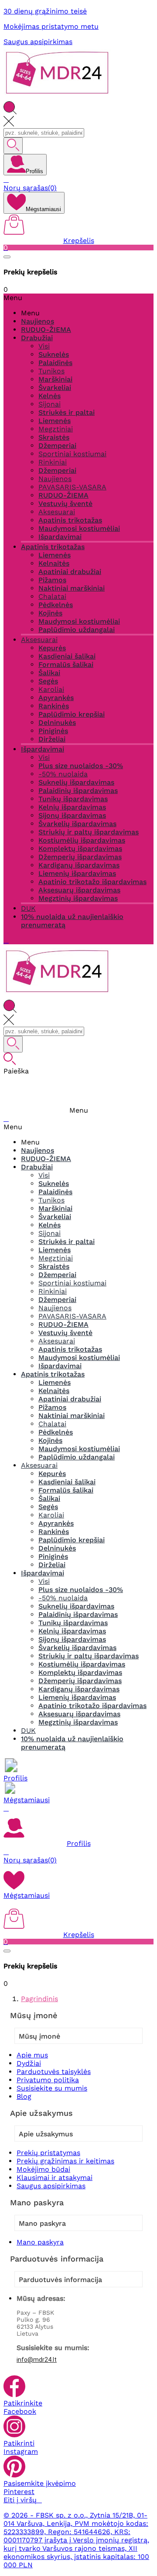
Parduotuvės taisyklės (54, 2072)
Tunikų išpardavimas (73, 799)
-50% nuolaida (63, 774)
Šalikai (49, 673)
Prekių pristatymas (48, 2153)
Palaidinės (55, 363)
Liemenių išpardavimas (77, 873)
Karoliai (51, 689)
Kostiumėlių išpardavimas (82, 840)
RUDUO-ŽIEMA (63, 495)
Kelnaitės (54, 563)
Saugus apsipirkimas (38, 42)
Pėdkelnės (56, 605)
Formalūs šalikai (66, 664)
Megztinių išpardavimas (78, 898)
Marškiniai (55, 379)
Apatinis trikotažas (70, 520)
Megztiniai (56, 429)
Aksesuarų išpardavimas (79, 890)
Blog (24, 2096)
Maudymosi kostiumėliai (79, 528)
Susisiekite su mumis (52, 2088)
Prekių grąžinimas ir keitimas (65, 2161)
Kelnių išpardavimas (72, 807)
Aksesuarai (57, 512)
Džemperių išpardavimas (80, 857)
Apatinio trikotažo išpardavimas (92, 882)
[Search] (13, 146)
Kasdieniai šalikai (67, 656)
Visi (44, 346)
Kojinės (50, 613)
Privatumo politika (48, 2080)
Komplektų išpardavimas (80, 849)
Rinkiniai (53, 462)
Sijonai (49, 404)
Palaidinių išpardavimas (78, 791)
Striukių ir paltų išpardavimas (89, 832)
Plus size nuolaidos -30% (81, 766)
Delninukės (57, 723)
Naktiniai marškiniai (72, 588)
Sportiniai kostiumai (72, 454)
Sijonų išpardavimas (72, 815)
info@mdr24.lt (37, 2360)
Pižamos (52, 580)
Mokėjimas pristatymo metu (51, 26)
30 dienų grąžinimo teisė (45, 11)
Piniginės (53, 731)
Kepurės (52, 648)
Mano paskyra (40, 2242)
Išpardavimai (60, 537)
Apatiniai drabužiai (70, 572)
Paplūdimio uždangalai (77, 630)
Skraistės (54, 437)
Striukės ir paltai (67, 412)
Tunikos (51, 371)
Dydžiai (29, 2063)
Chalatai (52, 596)
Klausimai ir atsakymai (55, 2178)
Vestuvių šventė (65, 504)
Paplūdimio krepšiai (72, 714)
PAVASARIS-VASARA (72, 487)
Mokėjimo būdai (43, 2169)
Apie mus (32, 2055)
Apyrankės (56, 698)
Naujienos (55, 479)
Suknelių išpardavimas (76, 782)
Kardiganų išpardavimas (79, 865)
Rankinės (54, 706)
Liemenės (55, 421)
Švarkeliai (55, 388)
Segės (48, 681)
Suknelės (54, 354)
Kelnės (49, 396)
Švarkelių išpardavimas (77, 824)
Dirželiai (52, 739)
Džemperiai (57, 446)
